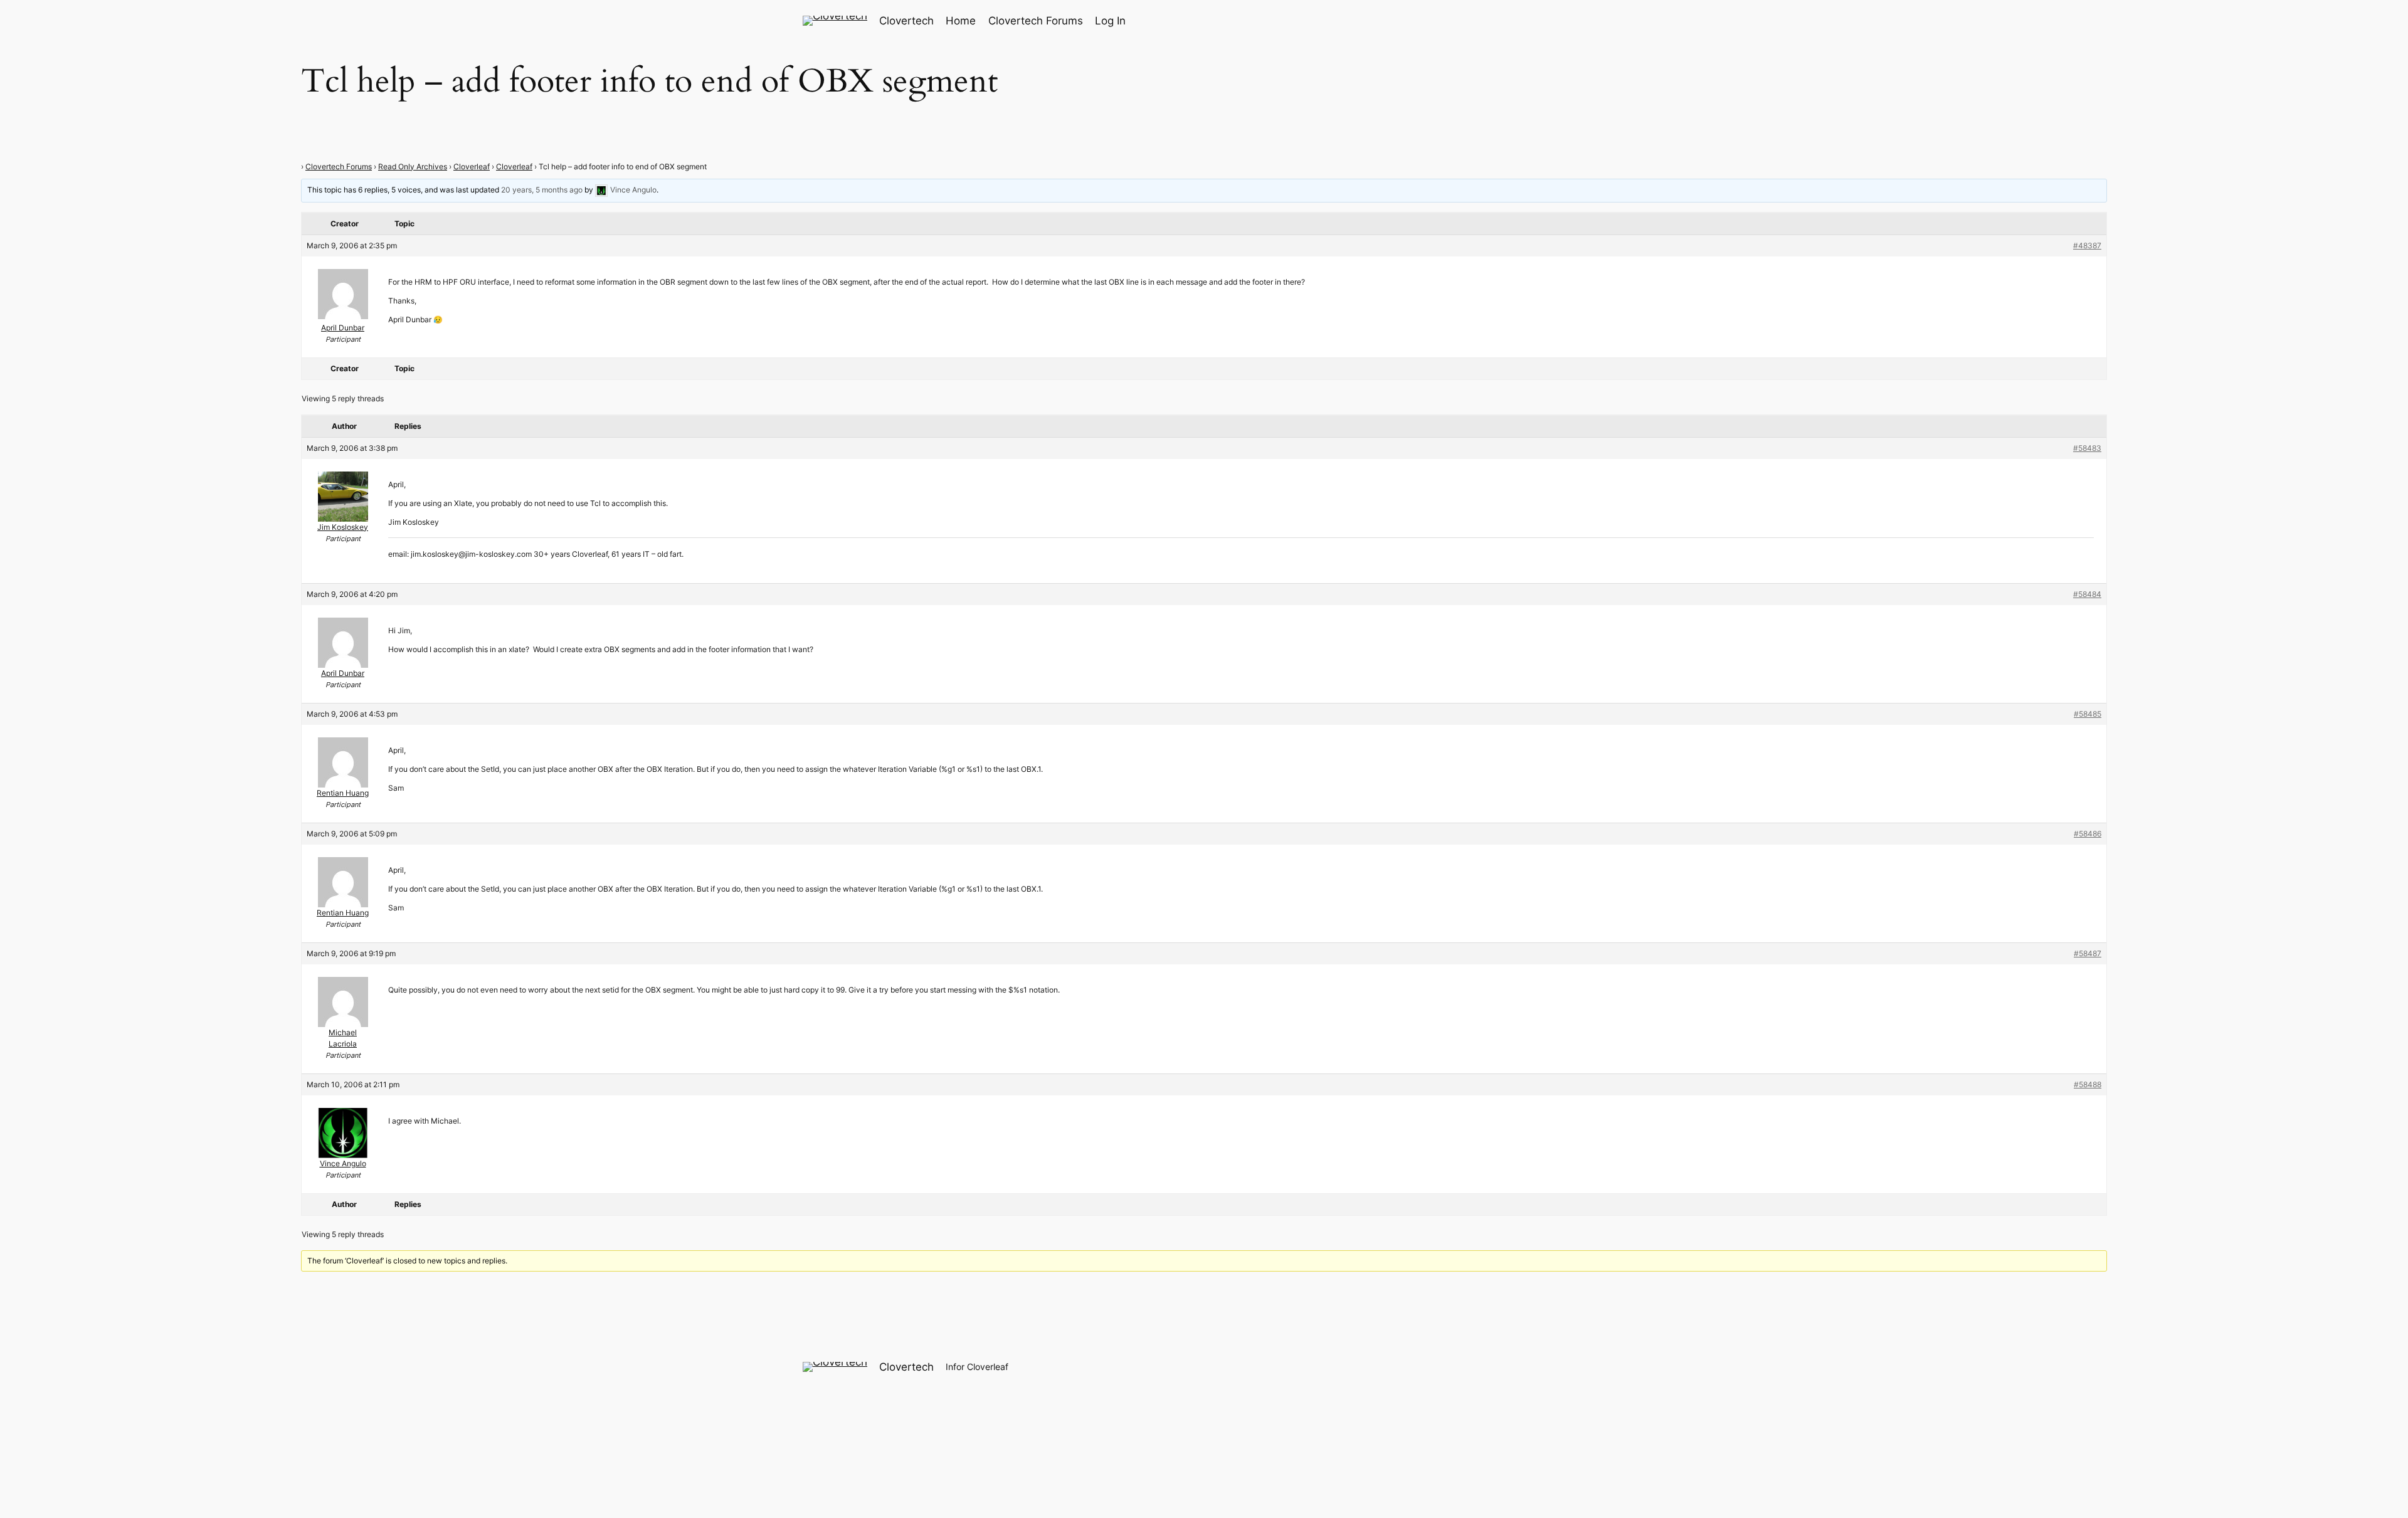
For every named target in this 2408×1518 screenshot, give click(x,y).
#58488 (2088, 1084)
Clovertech (906, 21)
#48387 (2087, 245)
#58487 (2088, 953)
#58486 (2088, 834)
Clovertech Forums (339, 166)
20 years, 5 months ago (542, 190)
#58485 (2088, 714)
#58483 (2087, 448)
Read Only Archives (413, 166)
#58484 (2087, 594)
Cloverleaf (472, 166)
